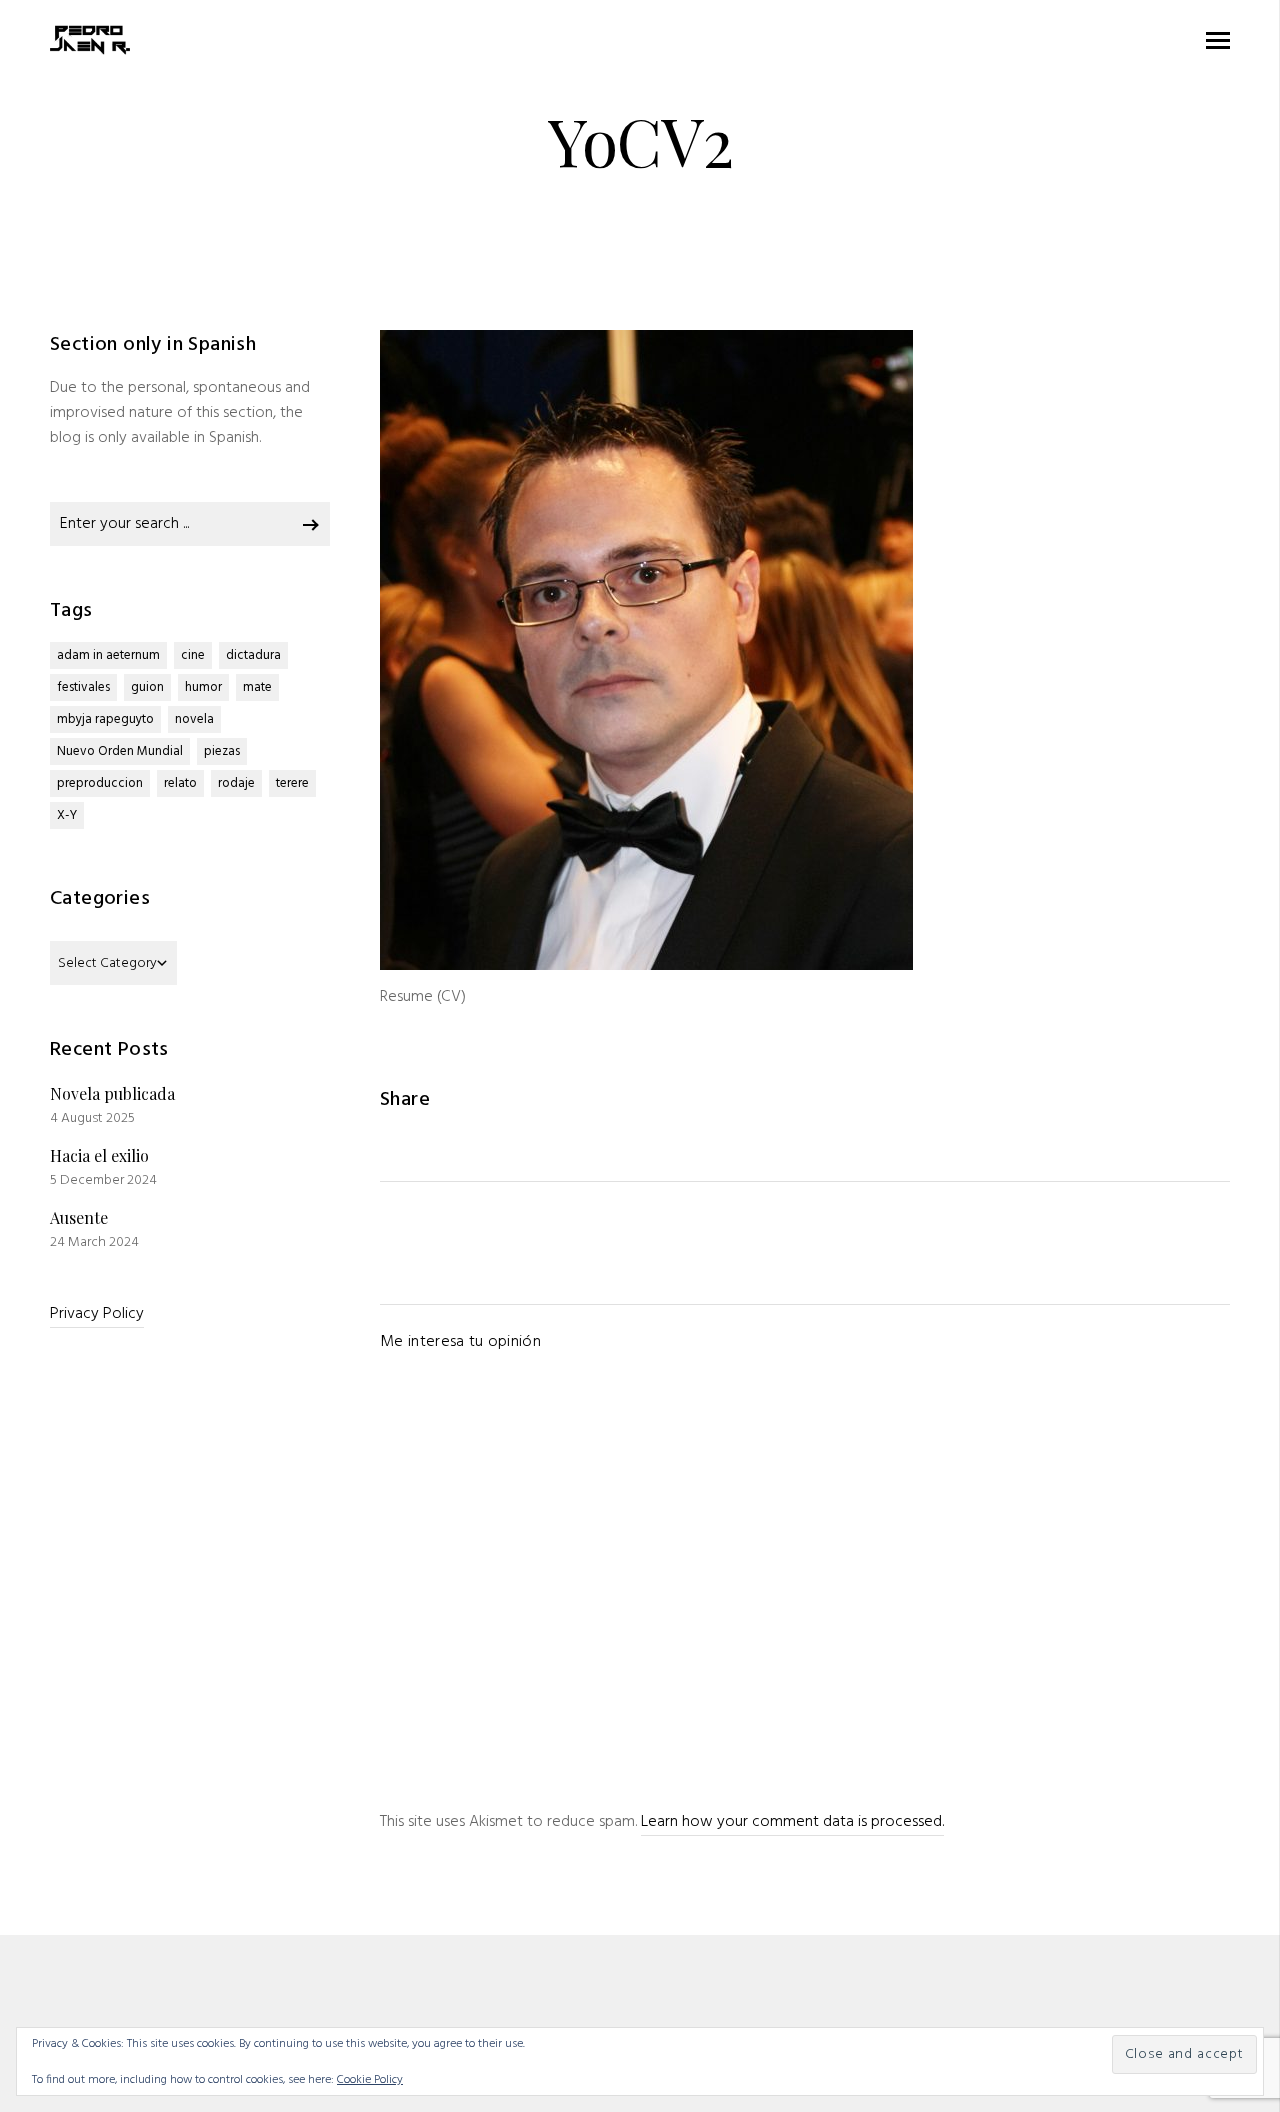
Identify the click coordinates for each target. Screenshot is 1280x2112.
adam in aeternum (108, 655)
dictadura (253, 655)
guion (147, 687)
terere (292, 783)
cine (193, 655)
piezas (222, 751)
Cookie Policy (370, 2080)
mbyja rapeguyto (105, 719)
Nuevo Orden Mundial (120, 751)
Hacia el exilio (99, 1155)
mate (257, 687)
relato (180, 783)
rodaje (236, 783)
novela (194, 719)
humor (203, 687)
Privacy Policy (97, 1314)
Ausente (79, 1217)
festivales (83, 687)
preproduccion (100, 783)
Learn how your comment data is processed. (792, 1822)
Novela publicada (112, 1093)
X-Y (67, 815)
